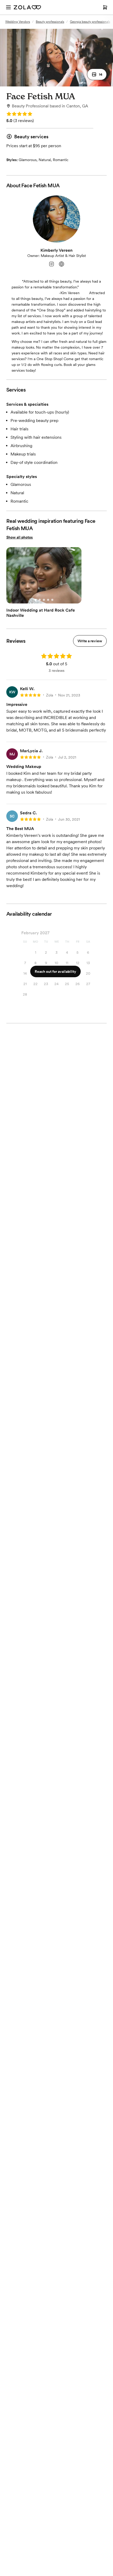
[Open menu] (8, 7)
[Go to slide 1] (35, 600)
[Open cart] (105, 7)
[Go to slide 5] (52, 600)
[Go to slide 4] (48, 600)
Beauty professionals (50, 22)
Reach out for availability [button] (55, 971)
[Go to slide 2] (40, 600)
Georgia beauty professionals (90, 22)
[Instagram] (52, 264)
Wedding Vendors (18, 22)
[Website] (61, 264)
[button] (97, 74)
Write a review (90, 641)
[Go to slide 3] (44, 600)
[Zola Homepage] (27, 7)
